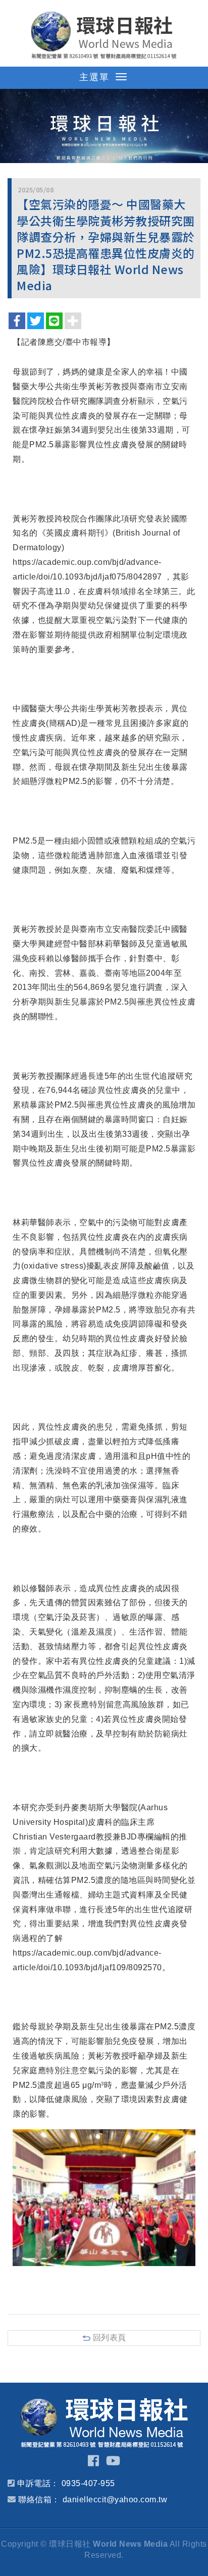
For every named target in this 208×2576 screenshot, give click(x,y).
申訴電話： (38, 2483)
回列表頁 (110, 2337)
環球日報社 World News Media (104, 35)
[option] (104, 126)
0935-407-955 (88, 2483)
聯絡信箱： (39, 2500)
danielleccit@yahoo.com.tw (115, 2500)
